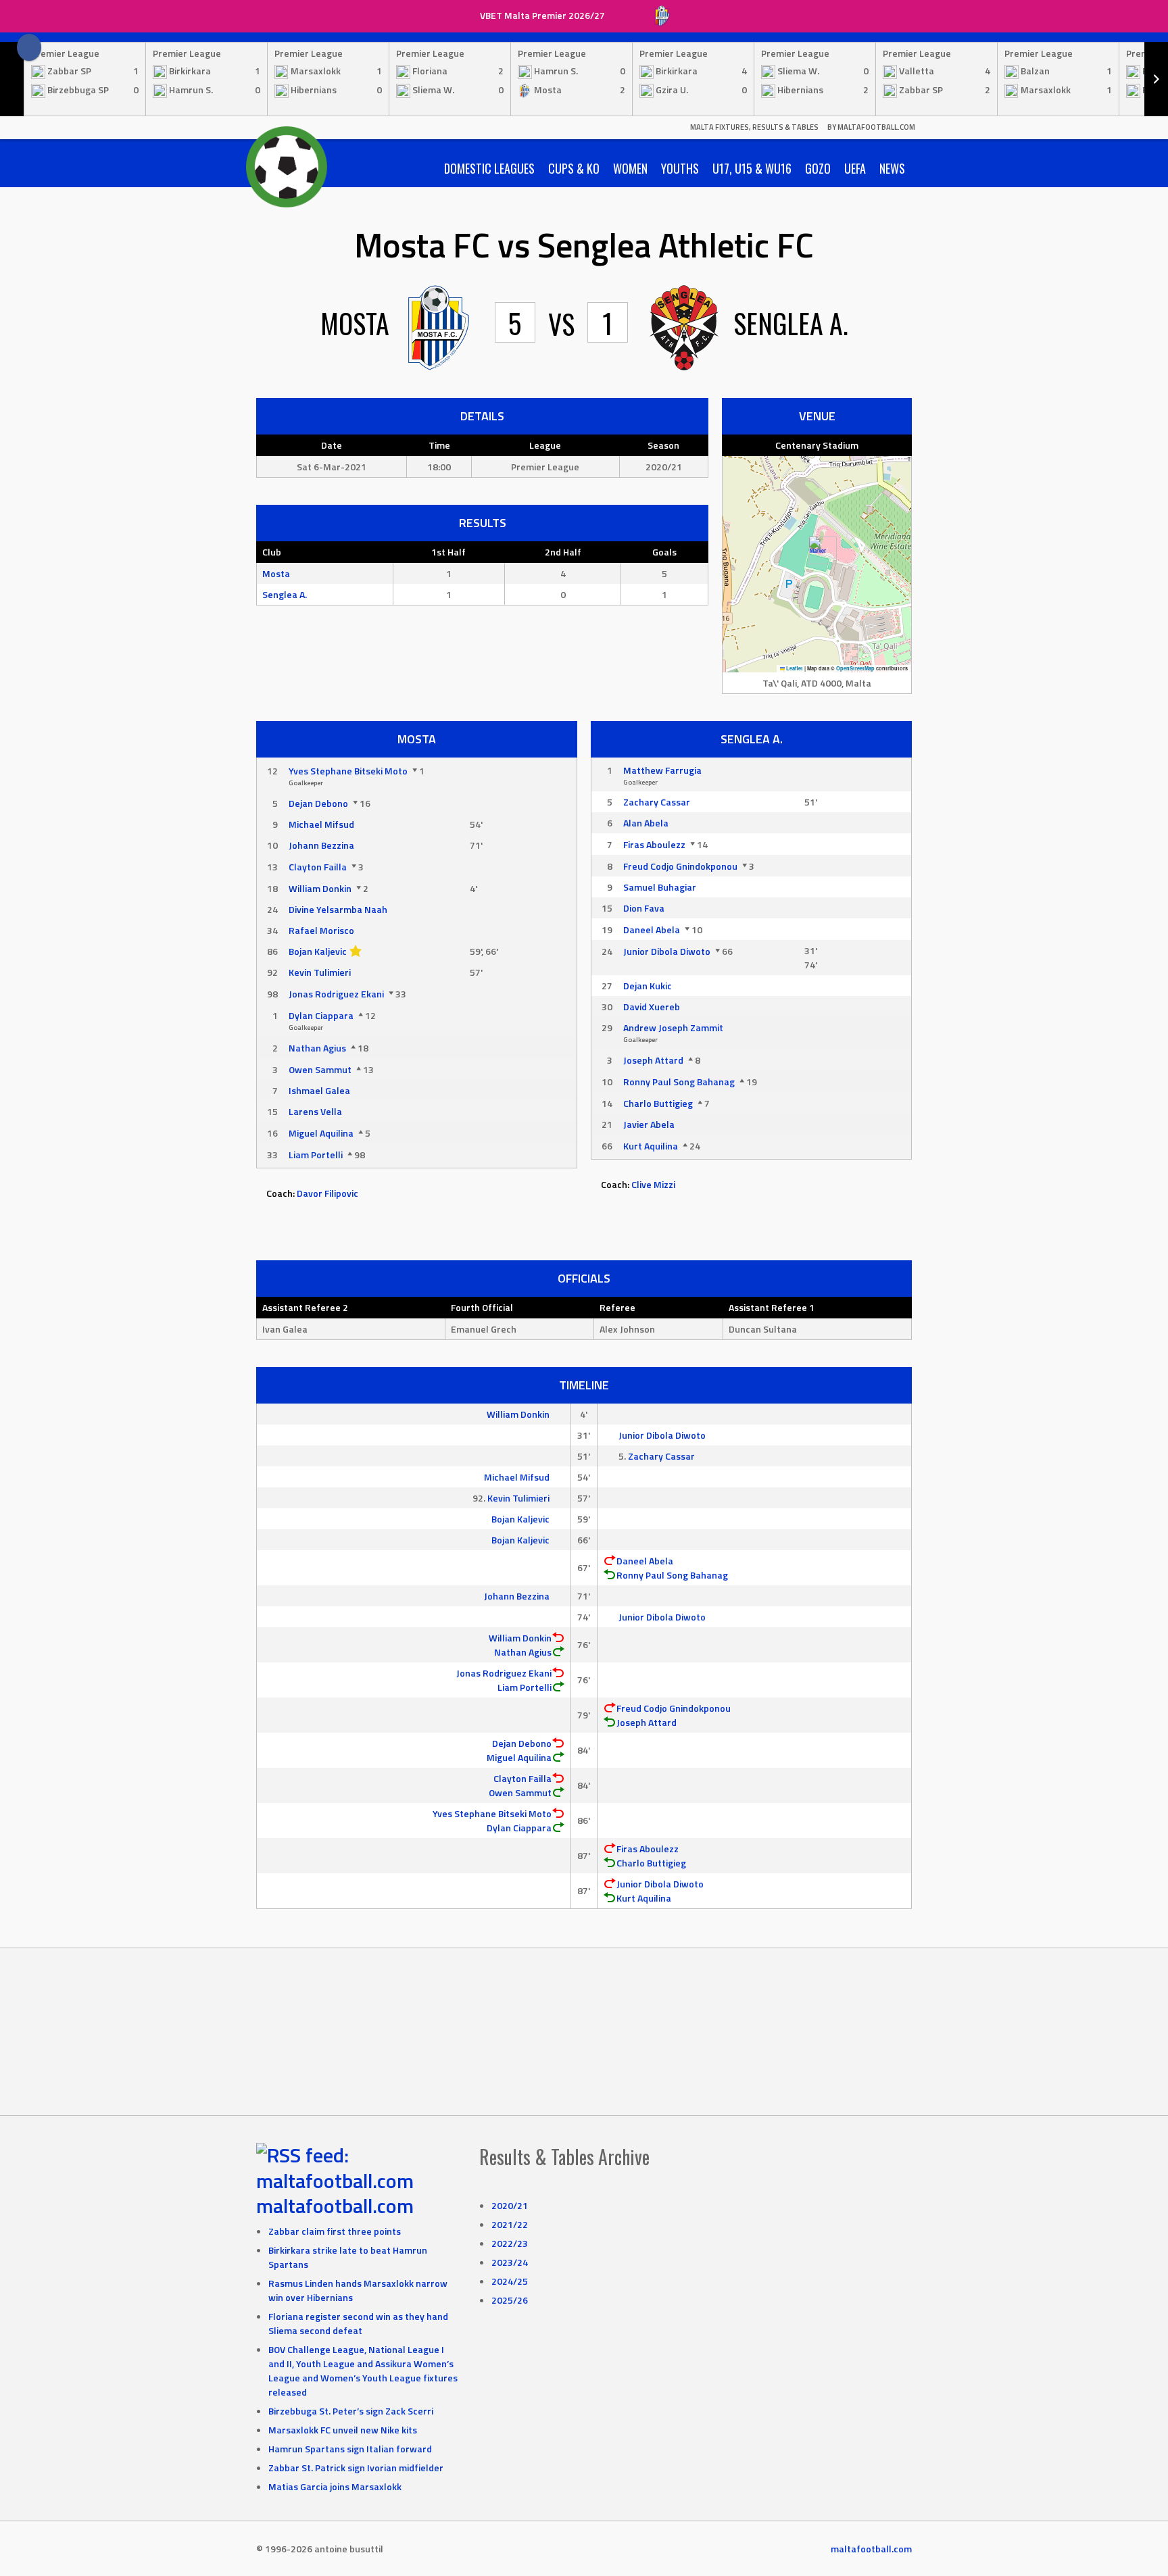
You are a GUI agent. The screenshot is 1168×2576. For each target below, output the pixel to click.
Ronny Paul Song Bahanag (679, 1082)
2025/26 (510, 2300)
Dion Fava (644, 908)
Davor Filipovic (327, 1193)
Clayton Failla (318, 867)
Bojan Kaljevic (318, 951)
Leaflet (794, 668)
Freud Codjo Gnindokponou (680, 866)
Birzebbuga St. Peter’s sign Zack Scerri (351, 2411)
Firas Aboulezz (654, 844)
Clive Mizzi (653, 1184)
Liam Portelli (316, 1155)
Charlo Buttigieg (658, 1103)
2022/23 (510, 2243)
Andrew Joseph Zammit (673, 1027)
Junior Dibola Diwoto (667, 951)
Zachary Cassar (657, 802)
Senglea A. (285, 594)
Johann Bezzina (321, 845)
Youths (680, 168)
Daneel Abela (652, 930)
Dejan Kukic (648, 986)
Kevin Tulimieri (320, 972)
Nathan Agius (317, 1048)
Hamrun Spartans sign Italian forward (350, 2449)
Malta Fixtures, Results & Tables (754, 127)
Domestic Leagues (489, 168)
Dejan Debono (318, 803)
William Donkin (320, 888)
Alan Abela (646, 823)
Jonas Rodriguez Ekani (336, 994)
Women (630, 168)
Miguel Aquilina (321, 1133)
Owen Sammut (320, 1069)
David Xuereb (652, 1007)
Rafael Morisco (321, 930)
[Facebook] (29, 47)
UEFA (855, 168)
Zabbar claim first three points (335, 2231)
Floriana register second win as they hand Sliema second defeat (358, 2323)
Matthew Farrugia (662, 770)
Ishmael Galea (319, 1090)
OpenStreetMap (855, 668)
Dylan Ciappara (321, 1015)
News (892, 168)
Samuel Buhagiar (660, 887)
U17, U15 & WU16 (752, 168)
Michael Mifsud (321, 824)
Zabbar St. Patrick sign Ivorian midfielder (356, 2468)
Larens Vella (315, 1111)
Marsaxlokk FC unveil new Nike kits (343, 2430)
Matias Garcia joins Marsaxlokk (335, 2486)
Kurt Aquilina (651, 1146)
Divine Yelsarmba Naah (338, 909)
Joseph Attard (653, 1060)
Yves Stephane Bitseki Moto (348, 771)
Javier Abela (649, 1124)
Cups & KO (574, 168)
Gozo (818, 168)
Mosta (276, 573)
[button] (818, 550)
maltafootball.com (335, 2206)
